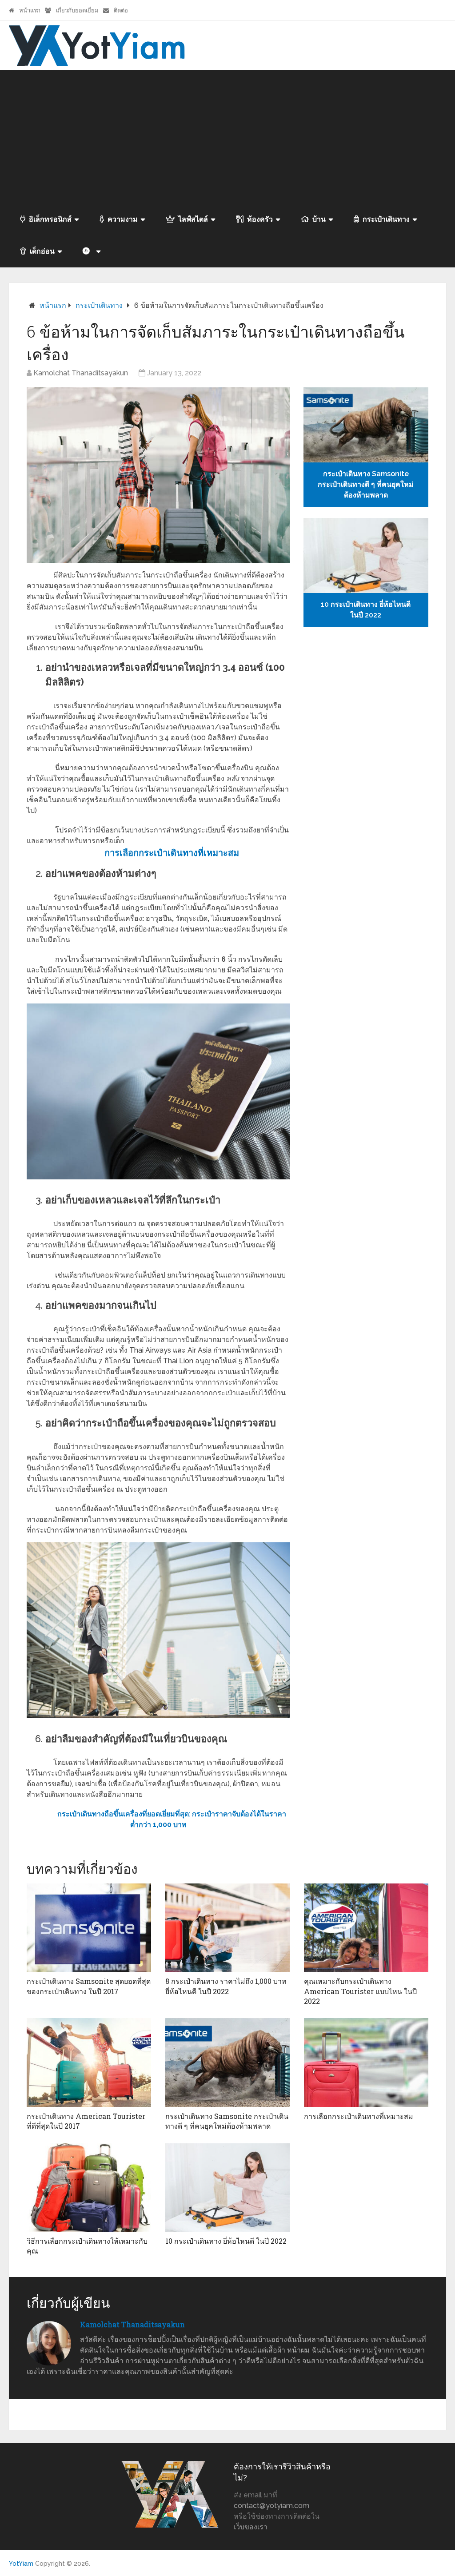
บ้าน (319, 219)
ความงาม (123, 219)
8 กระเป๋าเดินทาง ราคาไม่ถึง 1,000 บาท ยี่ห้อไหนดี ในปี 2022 (226, 1986)
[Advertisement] (227, 137)
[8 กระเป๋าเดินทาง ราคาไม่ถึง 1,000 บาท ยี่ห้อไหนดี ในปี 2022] (227, 1928)
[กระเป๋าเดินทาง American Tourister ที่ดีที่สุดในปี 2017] (89, 2062)
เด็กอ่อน (42, 251)
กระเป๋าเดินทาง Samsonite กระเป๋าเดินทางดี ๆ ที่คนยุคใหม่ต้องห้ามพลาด (227, 2121)
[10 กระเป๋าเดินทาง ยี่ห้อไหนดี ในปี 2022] (227, 2188)
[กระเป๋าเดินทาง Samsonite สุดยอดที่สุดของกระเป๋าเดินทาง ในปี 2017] (89, 1928)
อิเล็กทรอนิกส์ (50, 219)
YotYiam (21, 2564)
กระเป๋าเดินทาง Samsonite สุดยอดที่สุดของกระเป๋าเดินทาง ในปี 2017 (89, 1986)
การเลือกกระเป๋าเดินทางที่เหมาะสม (359, 2116)
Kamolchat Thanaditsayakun (81, 373)
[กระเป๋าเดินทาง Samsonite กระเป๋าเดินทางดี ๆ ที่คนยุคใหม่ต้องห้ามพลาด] (227, 2062)
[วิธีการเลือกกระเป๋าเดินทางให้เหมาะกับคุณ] (89, 2188)
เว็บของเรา (251, 2527)
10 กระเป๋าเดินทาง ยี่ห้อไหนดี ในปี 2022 (226, 2241)
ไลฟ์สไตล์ (193, 219)
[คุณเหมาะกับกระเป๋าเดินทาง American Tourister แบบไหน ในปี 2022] (366, 1928)
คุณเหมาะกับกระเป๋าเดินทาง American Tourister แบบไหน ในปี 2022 (360, 1991)
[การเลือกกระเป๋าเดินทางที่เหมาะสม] (366, 2062)
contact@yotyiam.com (271, 2506)
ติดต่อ (120, 10)
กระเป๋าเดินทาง (386, 219)
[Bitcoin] (91, 251)
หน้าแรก (29, 10)
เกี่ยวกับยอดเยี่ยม (77, 10)
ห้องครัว (260, 219)
